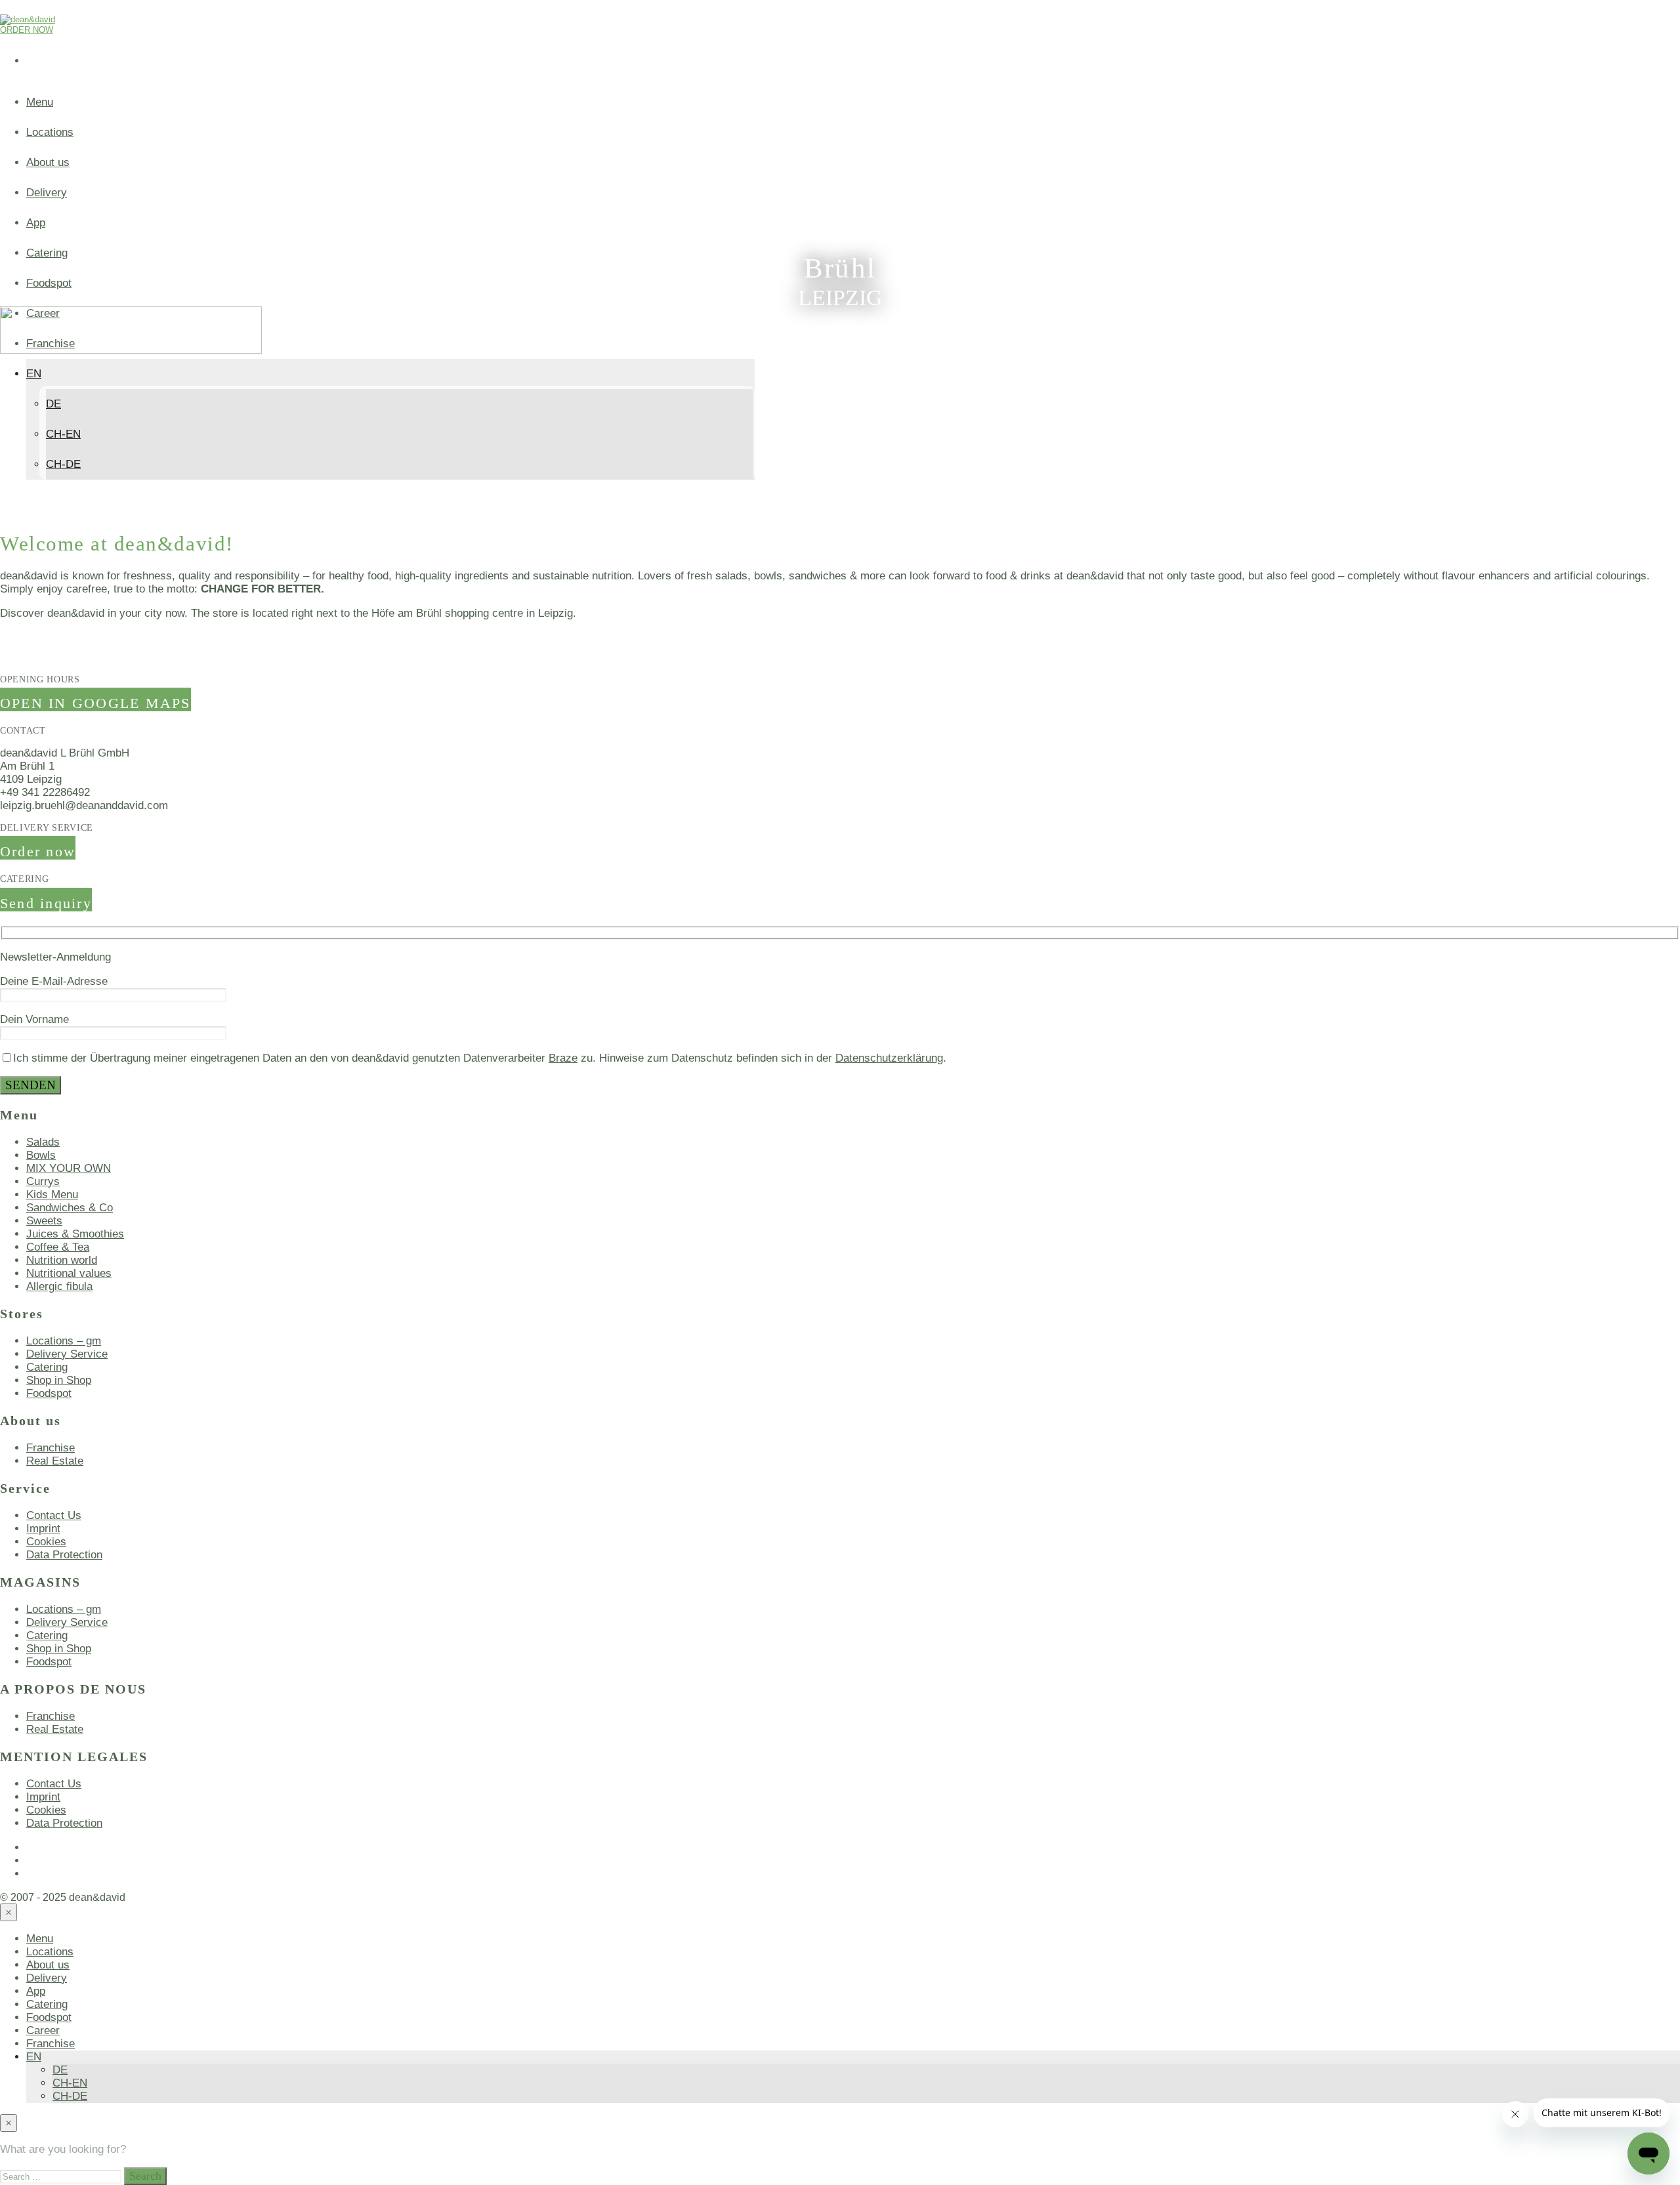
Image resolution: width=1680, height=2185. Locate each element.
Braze (563, 1058)
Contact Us (54, 1515)
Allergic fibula (59, 1286)
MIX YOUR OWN (69, 1168)
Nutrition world (62, 1260)
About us (48, 162)
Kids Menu (52, 1195)
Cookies (46, 1542)
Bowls (41, 1155)
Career (43, 2030)
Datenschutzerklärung (889, 1058)
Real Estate (55, 1461)
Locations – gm (64, 1341)
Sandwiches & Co (70, 1208)
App (36, 223)
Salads (43, 1142)
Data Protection (64, 1555)
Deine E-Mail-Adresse (54, 981)
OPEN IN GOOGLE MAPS (95, 703)
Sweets (44, 1221)
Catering (47, 253)
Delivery (47, 193)
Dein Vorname (34, 1019)
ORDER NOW (27, 30)
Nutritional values (69, 1273)
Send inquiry (46, 903)
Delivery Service (67, 1354)
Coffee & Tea (58, 1247)
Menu (40, 102)
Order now (38, 851)
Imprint (43, 1529)
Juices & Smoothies (75, 1234)
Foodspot (49, 283)
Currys (43, 1181)
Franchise (51, 1448)
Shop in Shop (59, 1380)
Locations (50, 132)
